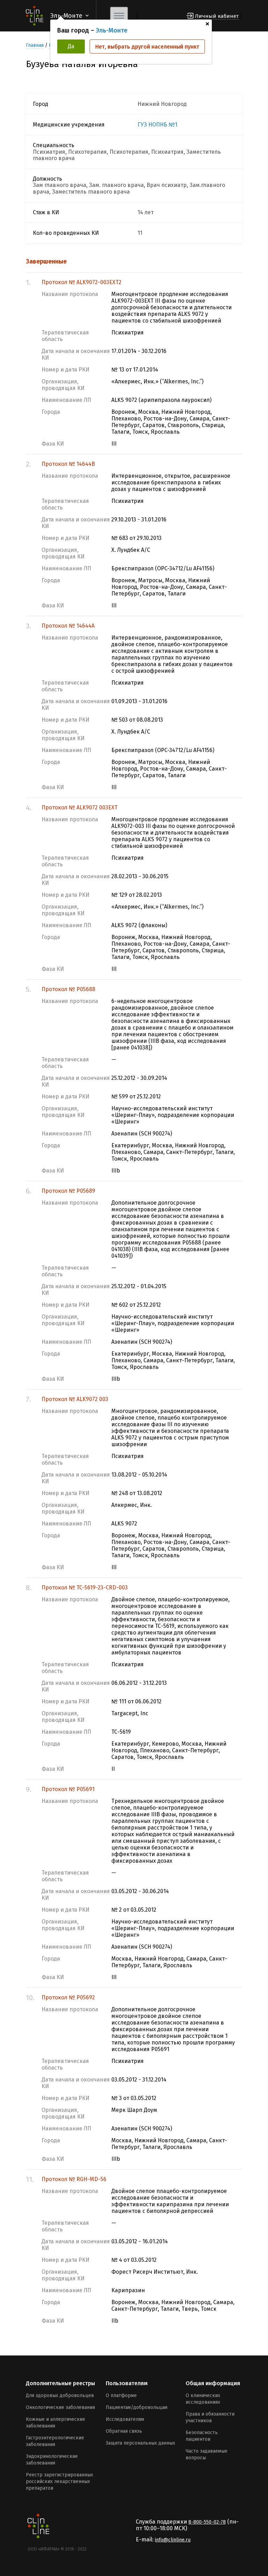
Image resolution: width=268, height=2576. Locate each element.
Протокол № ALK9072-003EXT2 (81, 282)
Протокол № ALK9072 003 (75, 1399)
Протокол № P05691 (68, 1789)
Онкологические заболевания (60, 2407)
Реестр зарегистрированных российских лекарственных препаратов (59, 2481)
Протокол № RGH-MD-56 (74, 2179)
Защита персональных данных (140, 2443)
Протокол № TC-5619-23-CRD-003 (85, 1588)
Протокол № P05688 (68, 989)
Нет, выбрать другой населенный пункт (147, 47)
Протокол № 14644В (68, 464)
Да (71, 46)
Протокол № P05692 (68, 1997)
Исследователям (125, 2419)
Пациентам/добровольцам (137, 2407)
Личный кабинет (217, 16)
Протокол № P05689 (68, 1191)
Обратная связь (124, 2431)
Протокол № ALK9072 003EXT (80, 807)
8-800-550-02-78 (207, 2522)
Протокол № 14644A (68, 626)
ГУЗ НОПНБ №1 (157, 125)
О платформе (121, 2395)
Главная (35, 45)
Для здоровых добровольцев (60, 2395)
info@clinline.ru (173, 2540)
